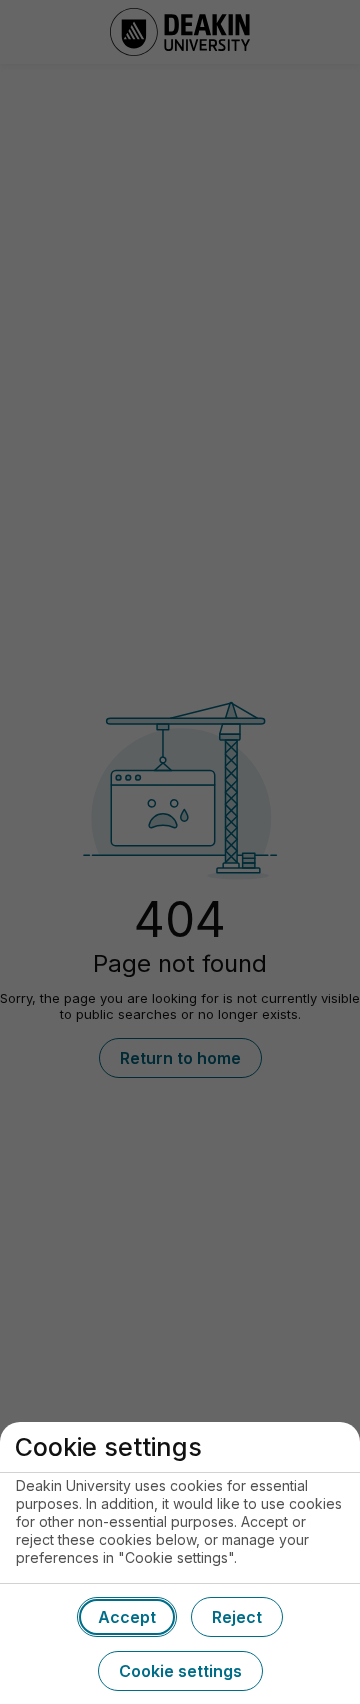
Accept (127, 1617)
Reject (237, 1617)
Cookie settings (180, 1671)
